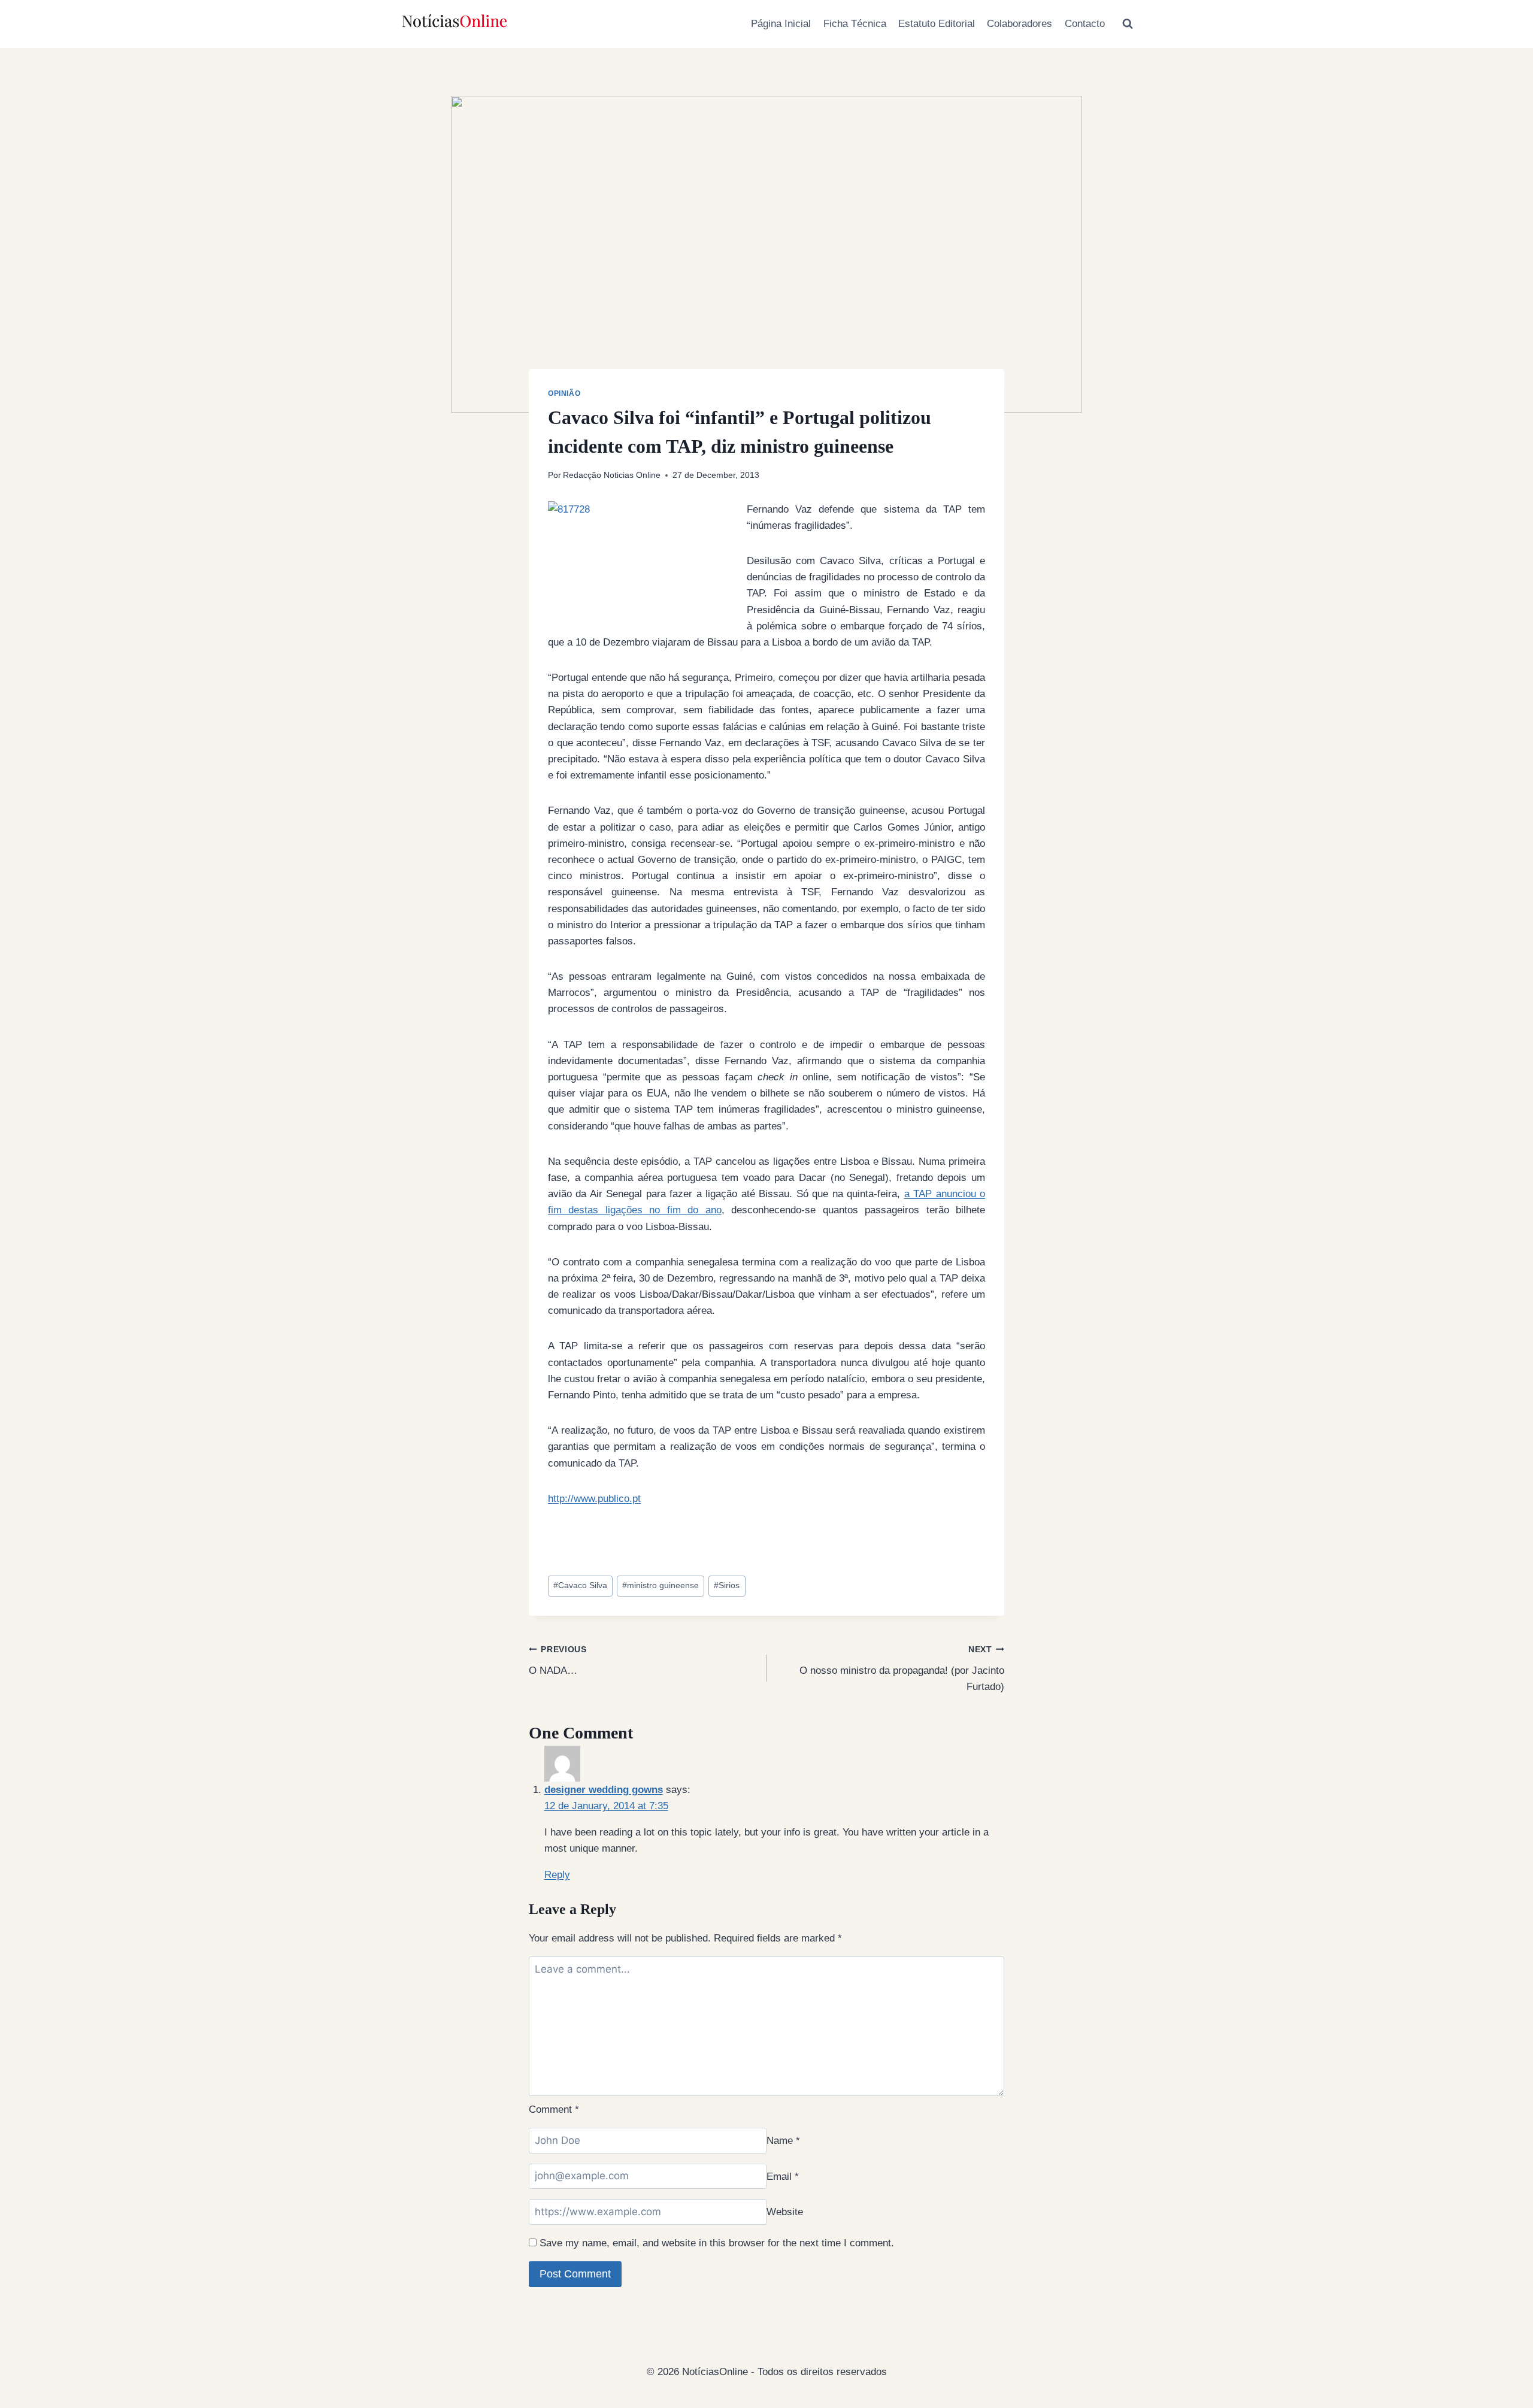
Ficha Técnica (855, 24)
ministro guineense (661, 1585)
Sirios (727, 1585)
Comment (554, 2109)
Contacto (1085, 24)
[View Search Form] (1128, 24)
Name (783, 2141)
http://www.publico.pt (594, 1499)
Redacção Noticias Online (612, 475)
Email (783, 2176)
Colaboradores (1020, 24)
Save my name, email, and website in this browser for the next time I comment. (717, 2243)
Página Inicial (781, 24)
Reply (557, 1875)
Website (785, 2212)
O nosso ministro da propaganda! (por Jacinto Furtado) (902, 1669)
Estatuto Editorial (937, 24)
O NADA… (558, 1661)
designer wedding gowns (604, 1790)
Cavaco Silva (580, 1585)
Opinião (564, 393)
